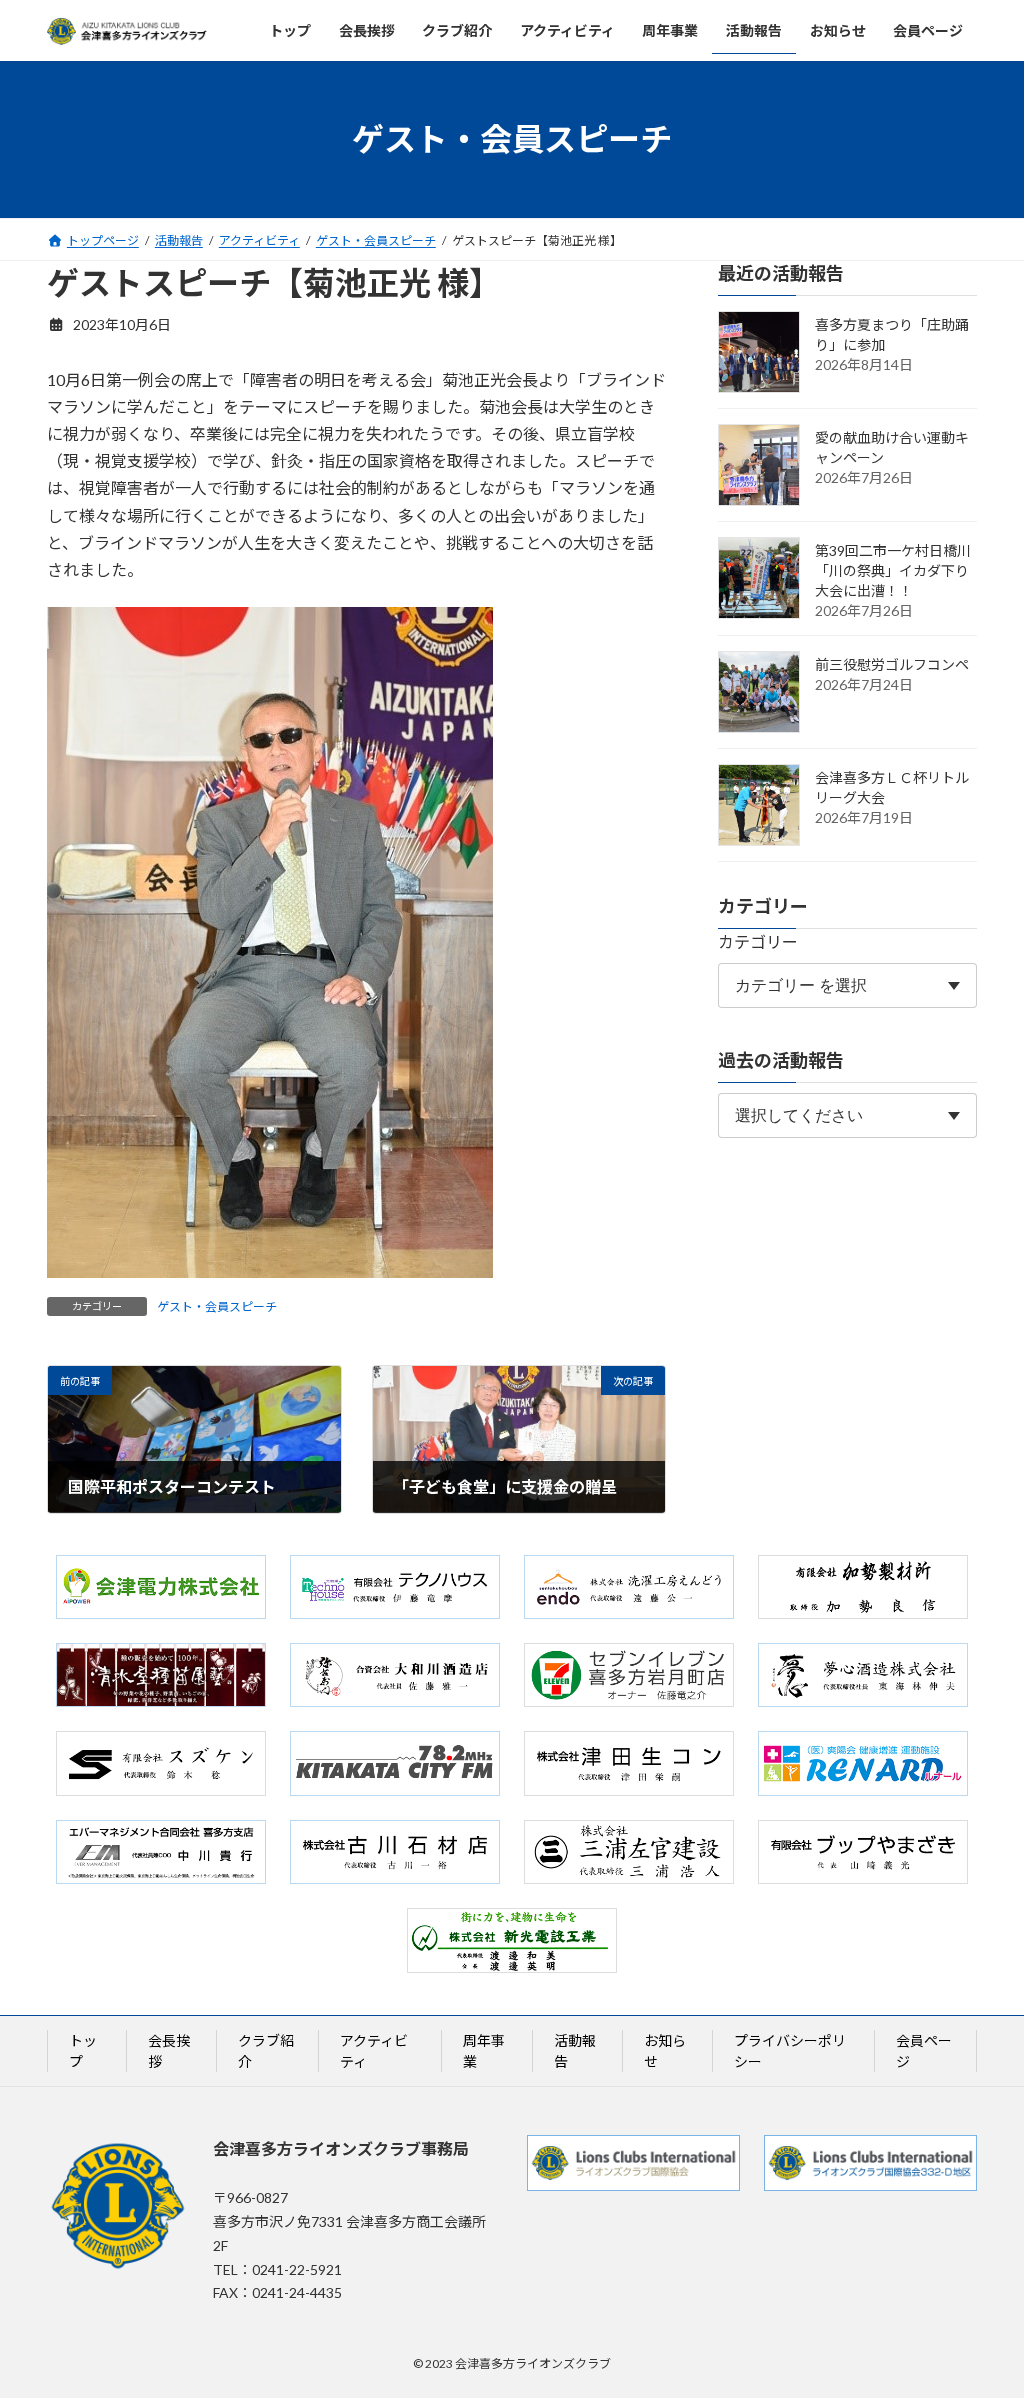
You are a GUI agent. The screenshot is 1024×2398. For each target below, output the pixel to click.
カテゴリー (758, 941)
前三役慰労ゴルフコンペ (892, 664)
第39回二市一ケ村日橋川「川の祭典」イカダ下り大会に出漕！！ (893, 570)
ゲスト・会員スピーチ (217, 1306)
